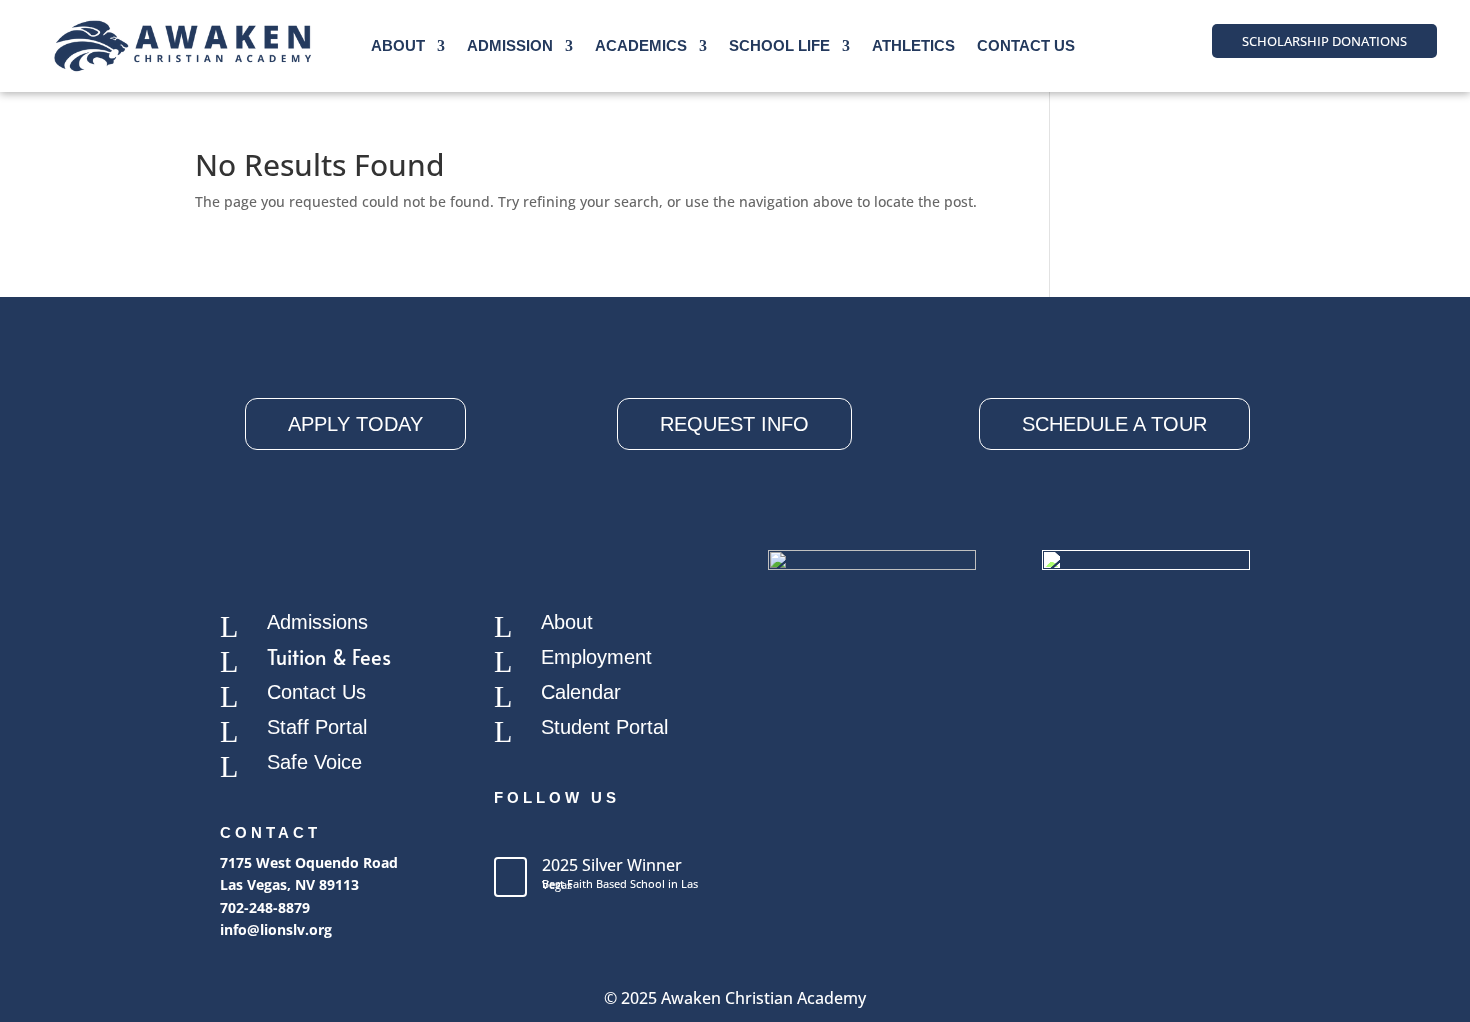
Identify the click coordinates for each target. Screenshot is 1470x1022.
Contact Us (1026, 45)
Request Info (734, 424)
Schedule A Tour (1114, 424)
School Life (779, 45)
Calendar (581, 692)
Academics (641, 45)
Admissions (317, 622)
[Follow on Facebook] (510, 833)
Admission (510, 45)
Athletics (913, 45)
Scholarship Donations (1324, 41)
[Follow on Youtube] (590, 833)
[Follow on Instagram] (550, 833)
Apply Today (355, 424)
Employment (596, 657)
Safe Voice (314, 762)
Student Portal (604, 727)
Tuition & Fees (329, 657)
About (398, 45)
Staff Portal (317, 727)
